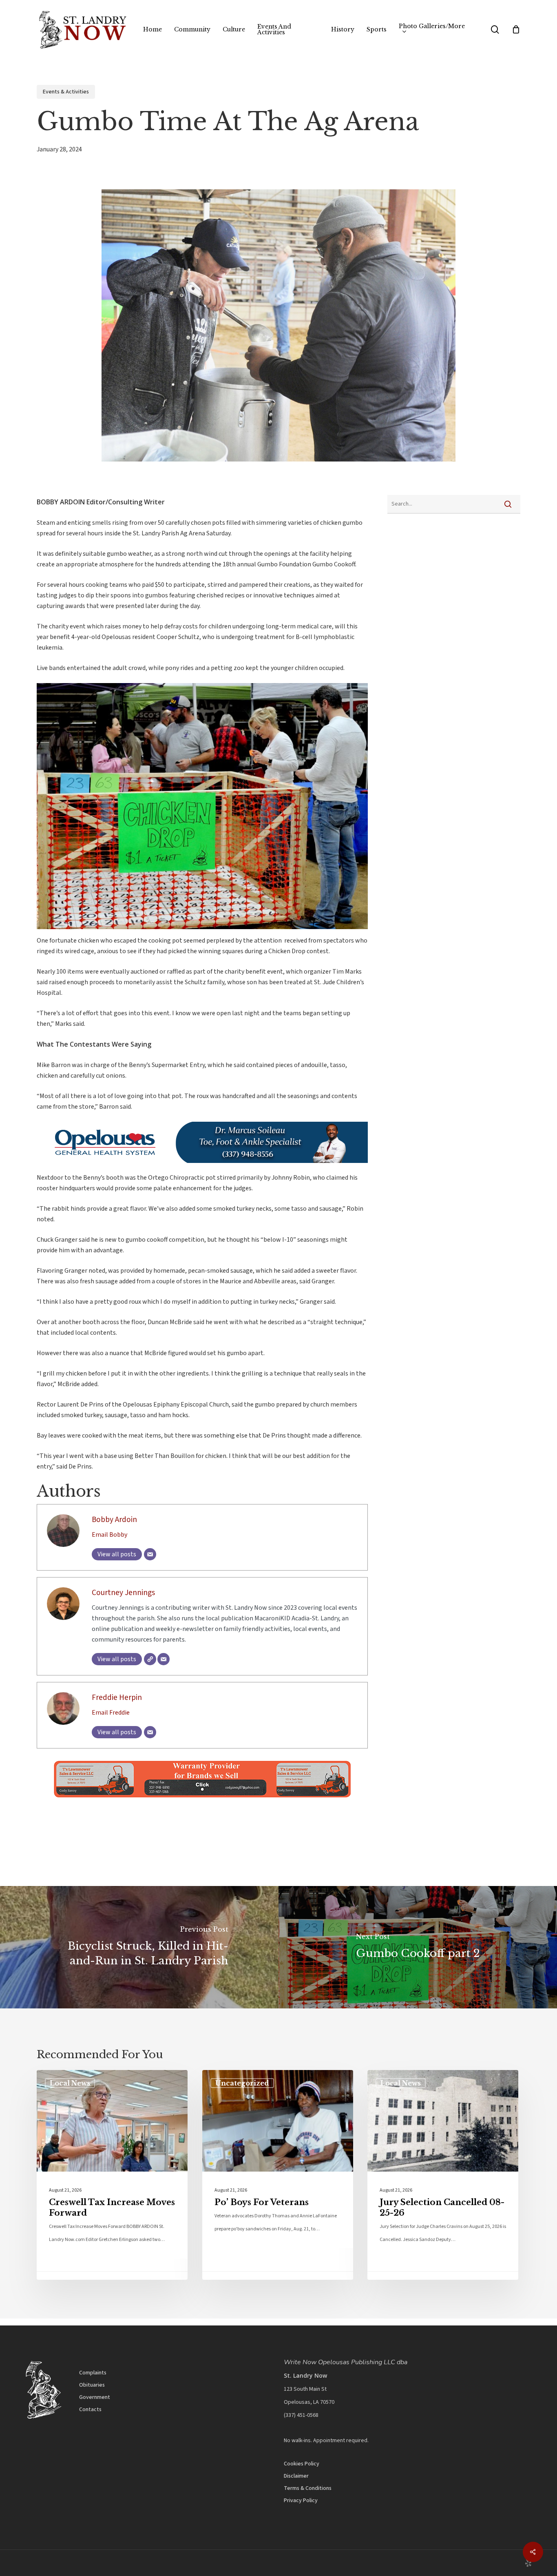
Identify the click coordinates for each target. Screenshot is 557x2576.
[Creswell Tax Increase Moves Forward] (112, 2175)
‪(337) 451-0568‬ (301, 2415)
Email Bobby (109, 1535)
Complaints (93, 2373)
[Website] (150, 1659)
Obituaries (92, 2385)
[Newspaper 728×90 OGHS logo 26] (202, 1167)
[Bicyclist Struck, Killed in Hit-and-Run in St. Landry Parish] (139, 1947)
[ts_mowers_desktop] (202, 1802)
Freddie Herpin (117, 1697)
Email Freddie (111, 1713)
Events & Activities (66, 92)
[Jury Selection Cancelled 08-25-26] (443, 2175)
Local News (70, 2083)
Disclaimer (296, 2476)
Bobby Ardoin (114, 1520)
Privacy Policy (301, 2501)
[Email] (150, 1554)
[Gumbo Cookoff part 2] (418, 1947)
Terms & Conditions (308, 2488)
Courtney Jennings (123, 1593)
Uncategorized (242, 2083)
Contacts (90, 2410)
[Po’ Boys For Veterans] (278, 2175)
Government (95, 2397)
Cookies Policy (302, 2464)
